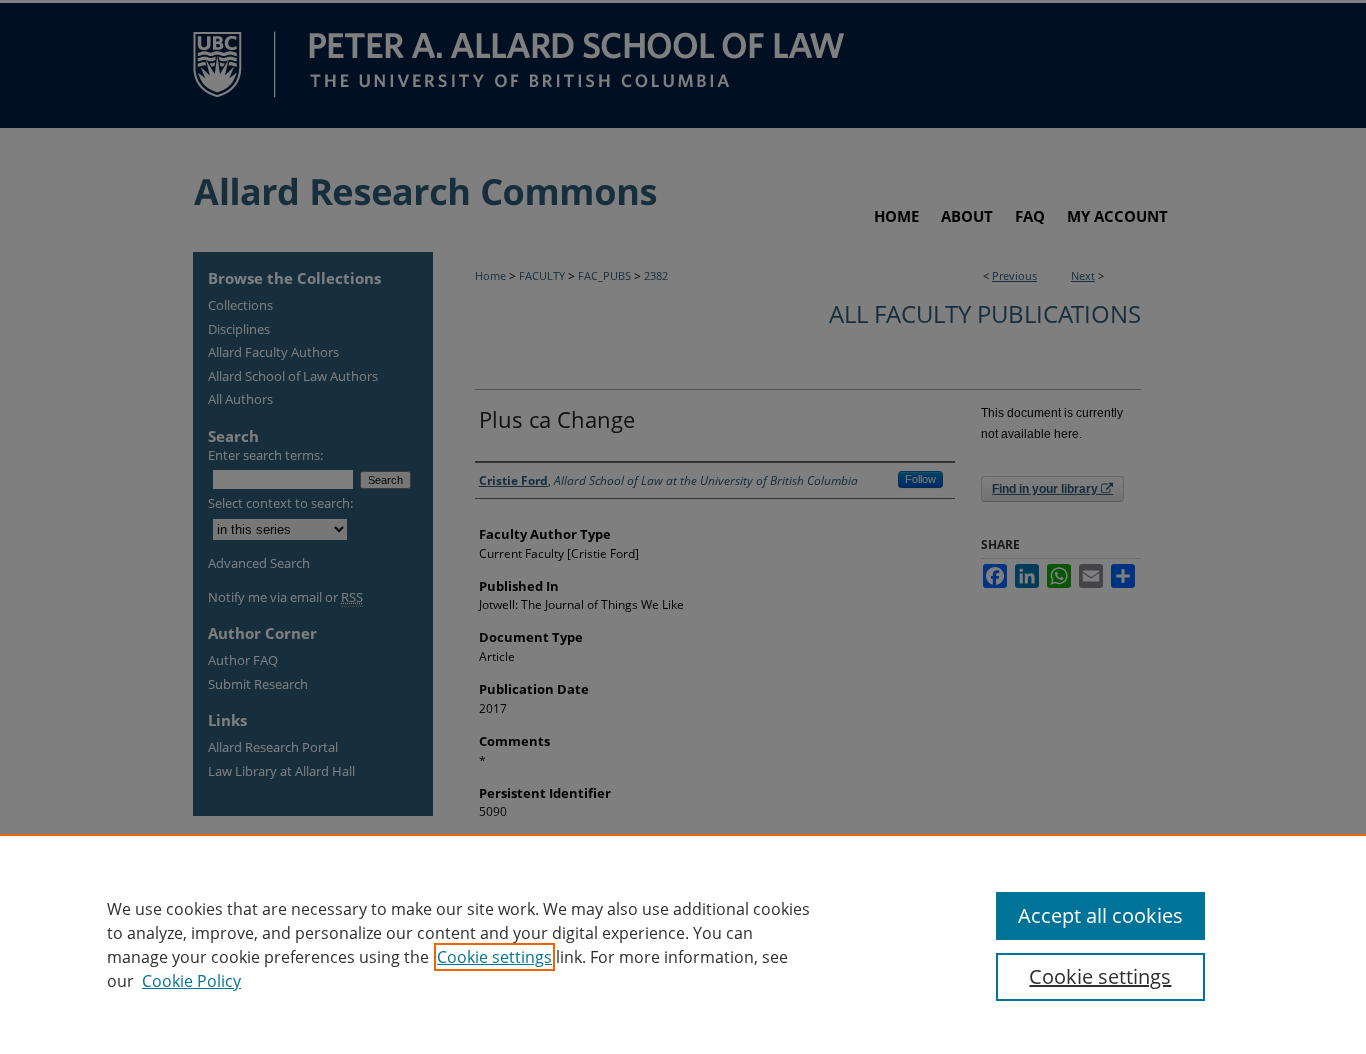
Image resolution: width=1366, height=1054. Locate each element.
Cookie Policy (191, 981)
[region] (683, 944)
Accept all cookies (1100, 915)
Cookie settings (494, 957)
